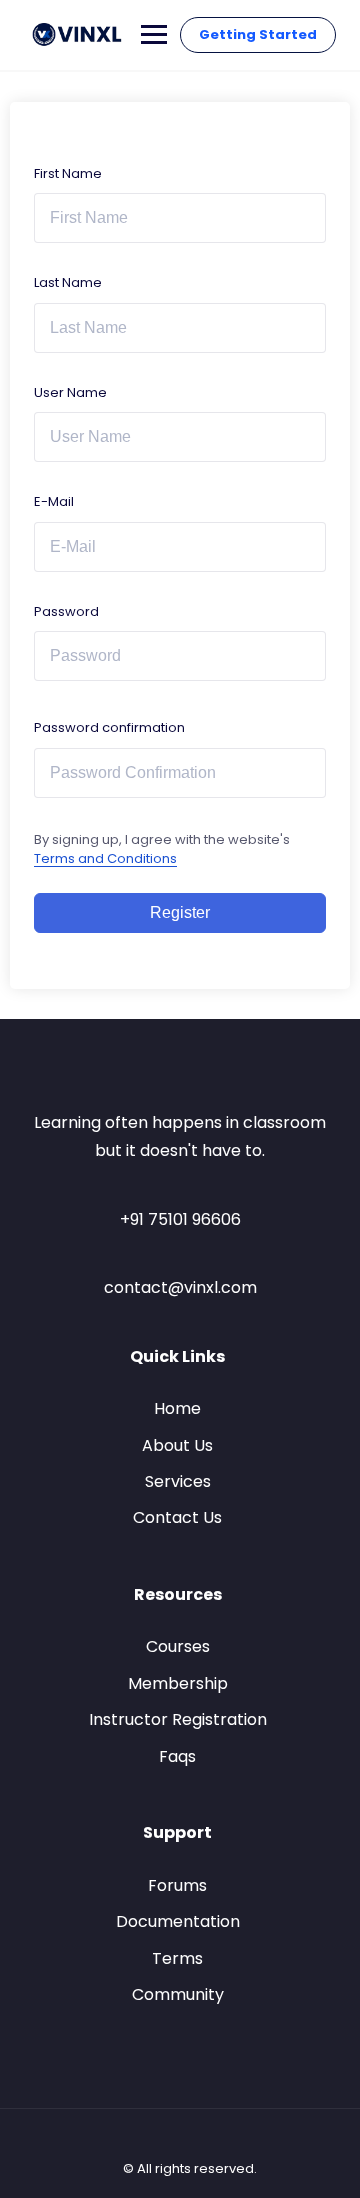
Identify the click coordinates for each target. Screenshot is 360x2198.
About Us (177, 1445)
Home (177, 1408)
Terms (177, 1958)
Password (66, 611)
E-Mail (54, 501)
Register (180, 912)
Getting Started (258, 34)
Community (178, 1994)
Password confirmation (109, 727)
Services (178, 1481)
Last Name (68, 282)
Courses (178, 1646)
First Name (68, 173)
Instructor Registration (178, 1719)
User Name (70, 392)
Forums (177, 1885)
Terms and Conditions (105, 858)
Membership (178, 1683)
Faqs (177, 1756)
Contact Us (177, 1517)
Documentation (178, 1921)
